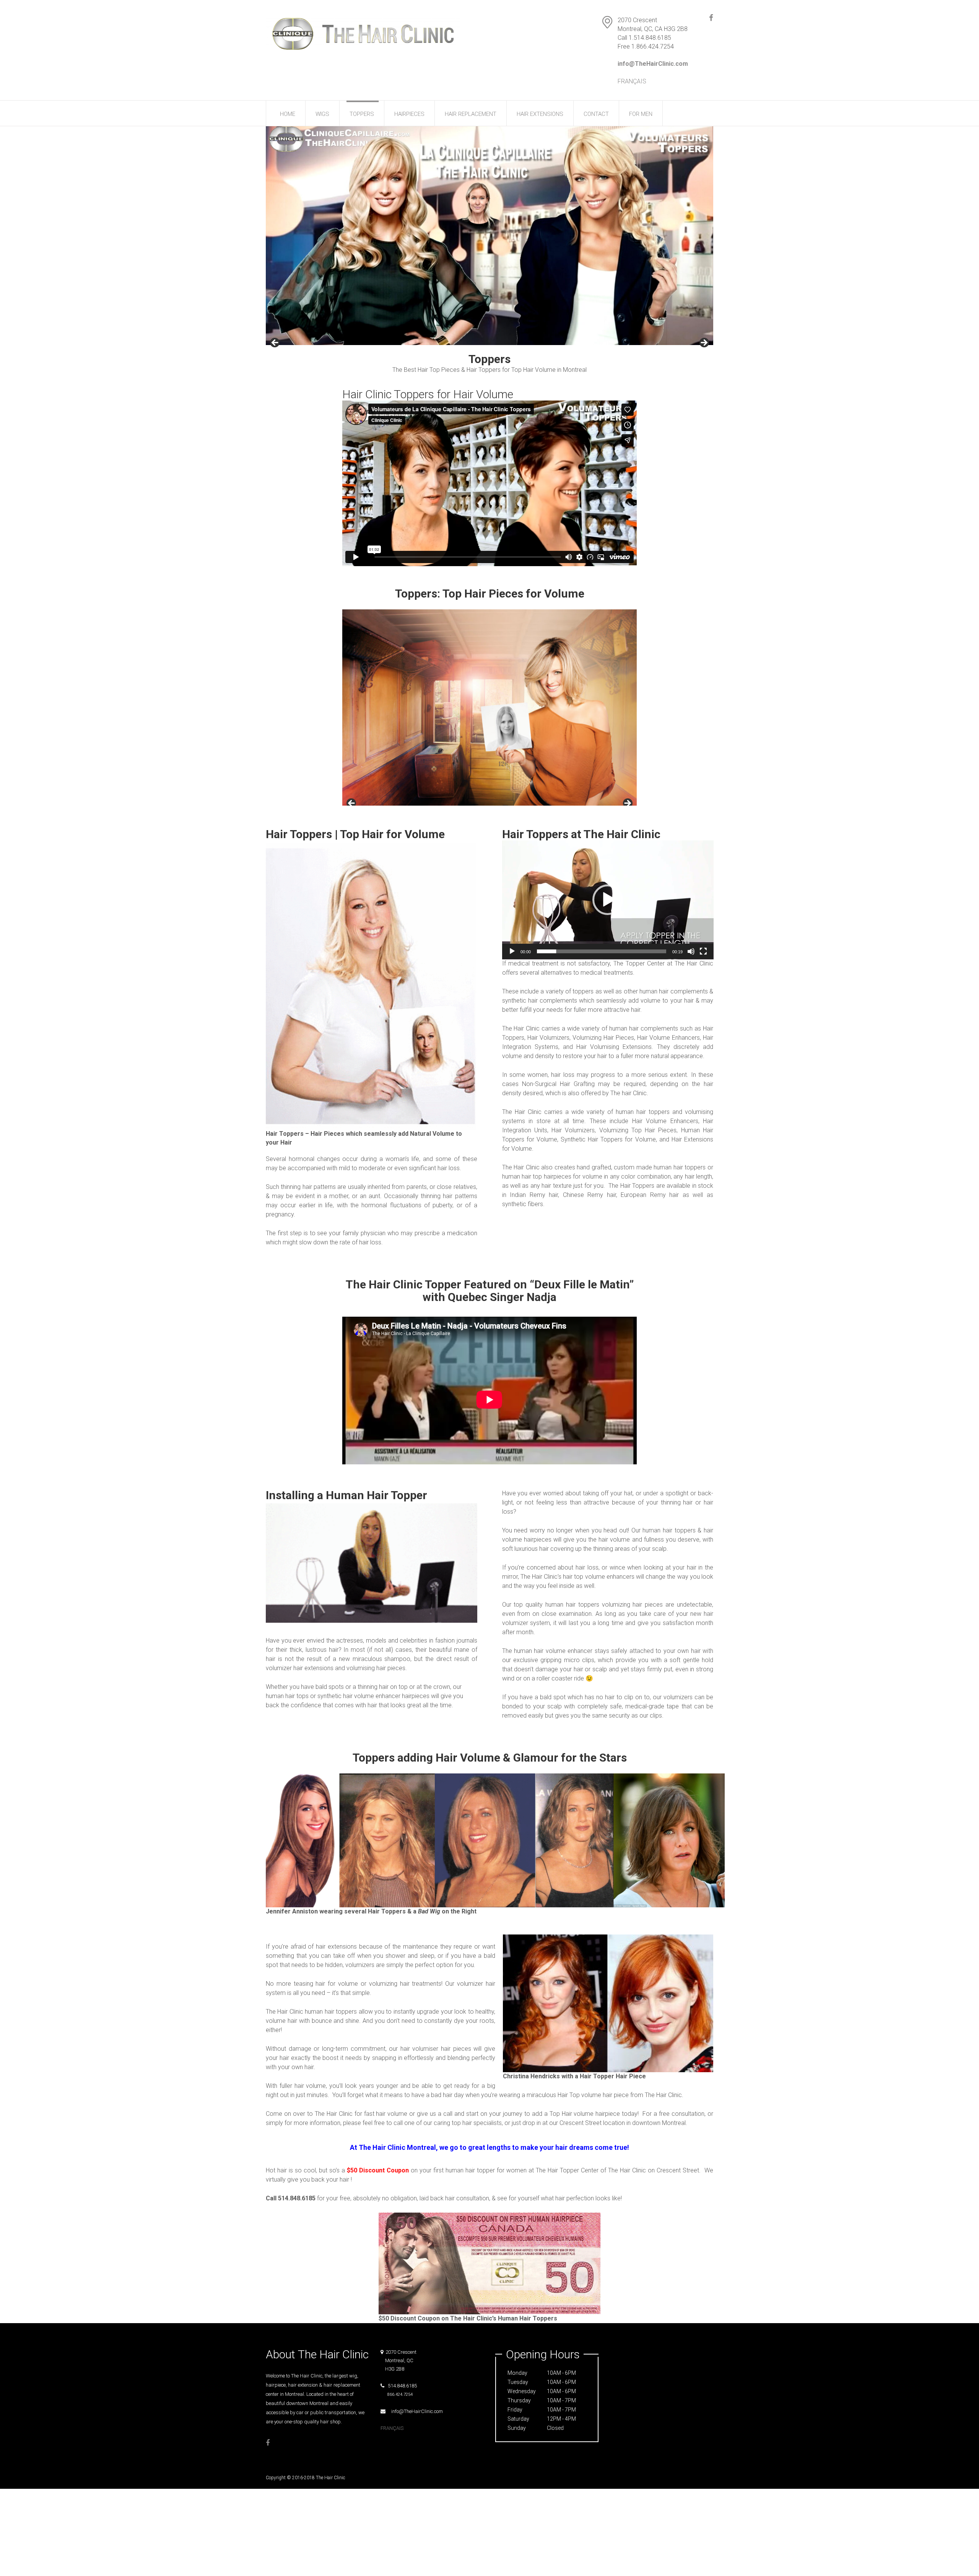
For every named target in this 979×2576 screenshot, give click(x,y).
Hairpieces (409, 114)
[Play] (512, 951)
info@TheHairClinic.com (415, 2411)
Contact (596, 114)
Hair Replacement (471, 114)
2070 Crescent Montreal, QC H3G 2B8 (398, 2360)
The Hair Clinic (331, 2478)
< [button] (275, 343)
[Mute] (691, 951)
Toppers (362, 114)
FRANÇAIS (632, 81)
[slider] (602, 951)
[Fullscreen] (703, 951)
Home (288, 114)
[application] (608, 900)
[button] (608, 900)
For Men (641, 114)
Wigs (322, 114)
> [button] (704, 343)
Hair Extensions (540, 114)
